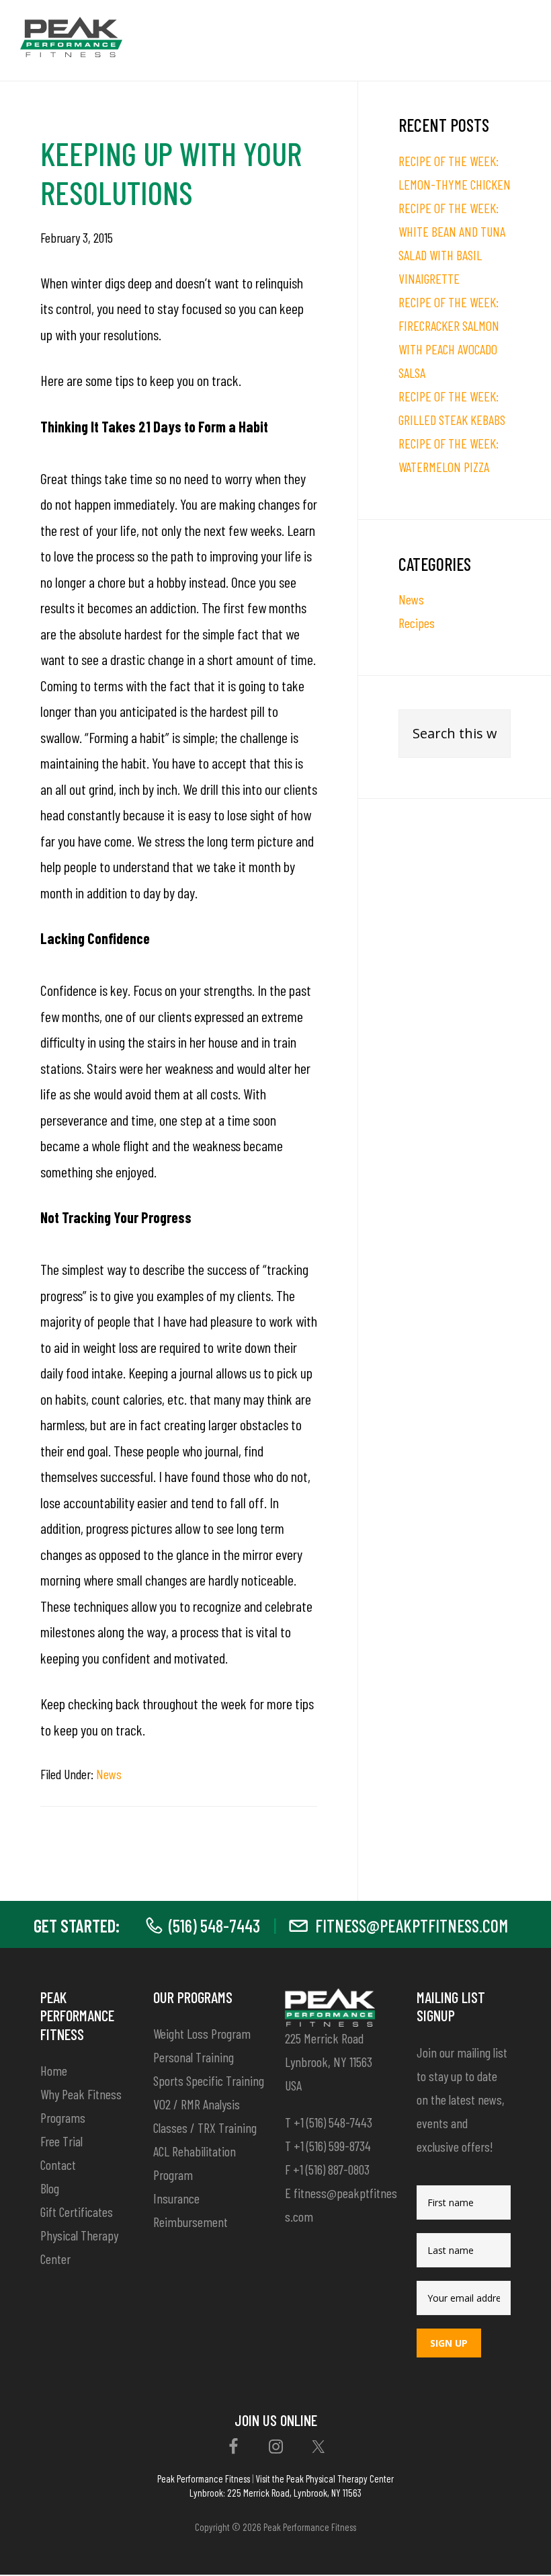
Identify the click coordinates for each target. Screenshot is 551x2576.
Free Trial (61, 2141)
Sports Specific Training (209, 2080)
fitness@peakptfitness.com (412, 1925)
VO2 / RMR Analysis (197, 2104)
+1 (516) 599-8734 (332, 2146)
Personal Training (194, 2057)
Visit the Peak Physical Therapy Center (325, 2479)
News (109, 1774)
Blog (50, 2188)
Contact (58, 2164)
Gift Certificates (77, 2212)
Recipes (417, 623)
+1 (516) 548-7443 (333, 2122)
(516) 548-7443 (214, 1925)
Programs (63, 2117)
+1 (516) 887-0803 (331, 2169)
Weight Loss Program (202, 2033)
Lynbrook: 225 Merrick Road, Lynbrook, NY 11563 (275, 2493)
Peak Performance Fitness (204, 2479)
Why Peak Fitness (81, 2094)
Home (54, 2070)
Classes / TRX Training (205, 2128)
